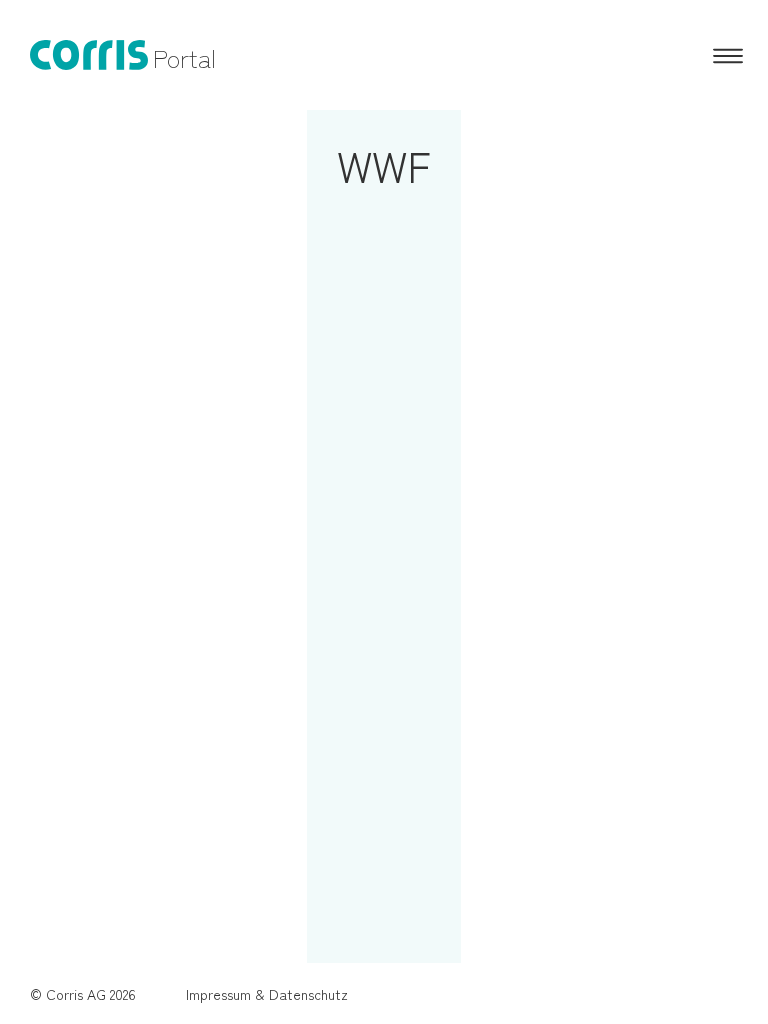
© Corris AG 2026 (83, 994)
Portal (184, 57)
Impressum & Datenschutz (267, 994)
